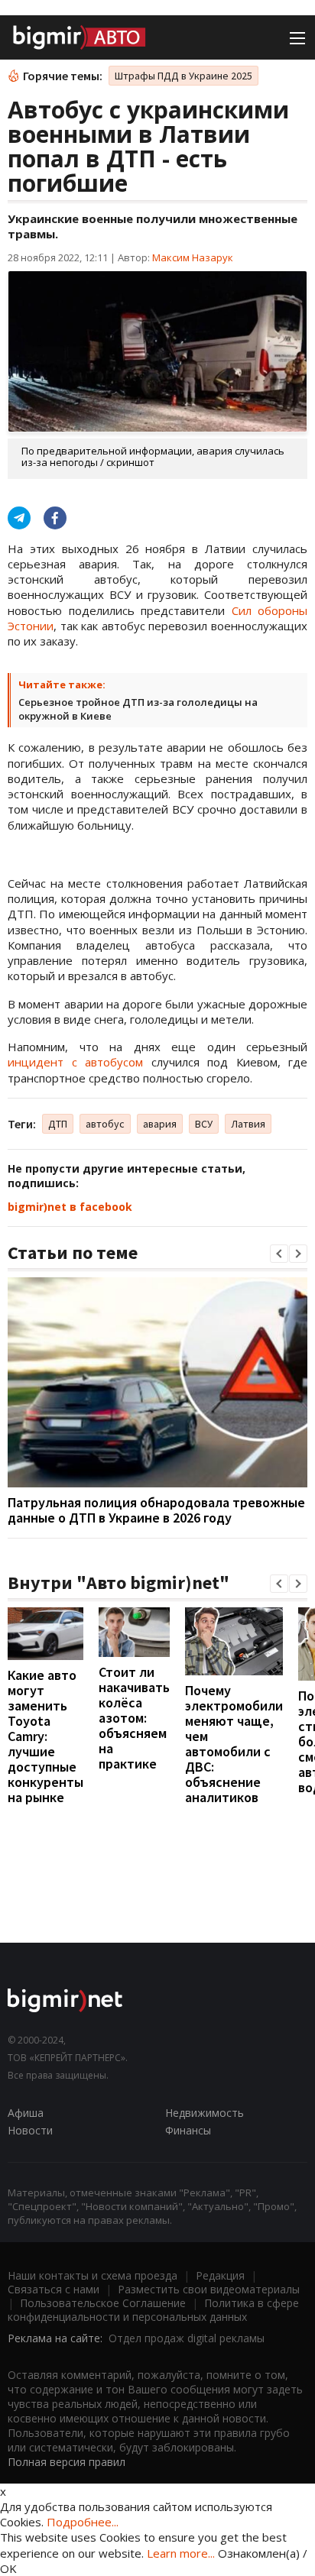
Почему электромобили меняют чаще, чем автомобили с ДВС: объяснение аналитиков (234, 1744)
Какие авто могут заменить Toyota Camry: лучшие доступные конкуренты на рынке (45, 1736)
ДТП (58, 1124)
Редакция (220, 2275)
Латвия (248, 1124)
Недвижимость (205, 2113)
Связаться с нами (54, 2289)
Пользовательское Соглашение (103, 2303)
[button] (279, 1254)
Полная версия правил (67, 2462)
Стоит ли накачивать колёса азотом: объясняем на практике (134, 1718)
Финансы (188, 2130)
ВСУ (204, 1124)
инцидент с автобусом (75, 1062)
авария (160, 1124)
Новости (30, 2130)
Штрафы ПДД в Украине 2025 (183, 76)
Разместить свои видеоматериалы (209, 2289)
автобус (105, 1124)
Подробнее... (83, 2522)
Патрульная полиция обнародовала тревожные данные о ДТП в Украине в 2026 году (156, 1510)
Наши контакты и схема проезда (93, 2275)
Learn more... (181, 2553)
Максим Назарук (193, 257)
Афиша (26, 2113)
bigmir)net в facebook (70, 1207)
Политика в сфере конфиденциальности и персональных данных (153, 2310)
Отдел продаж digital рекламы (187, 2338)
